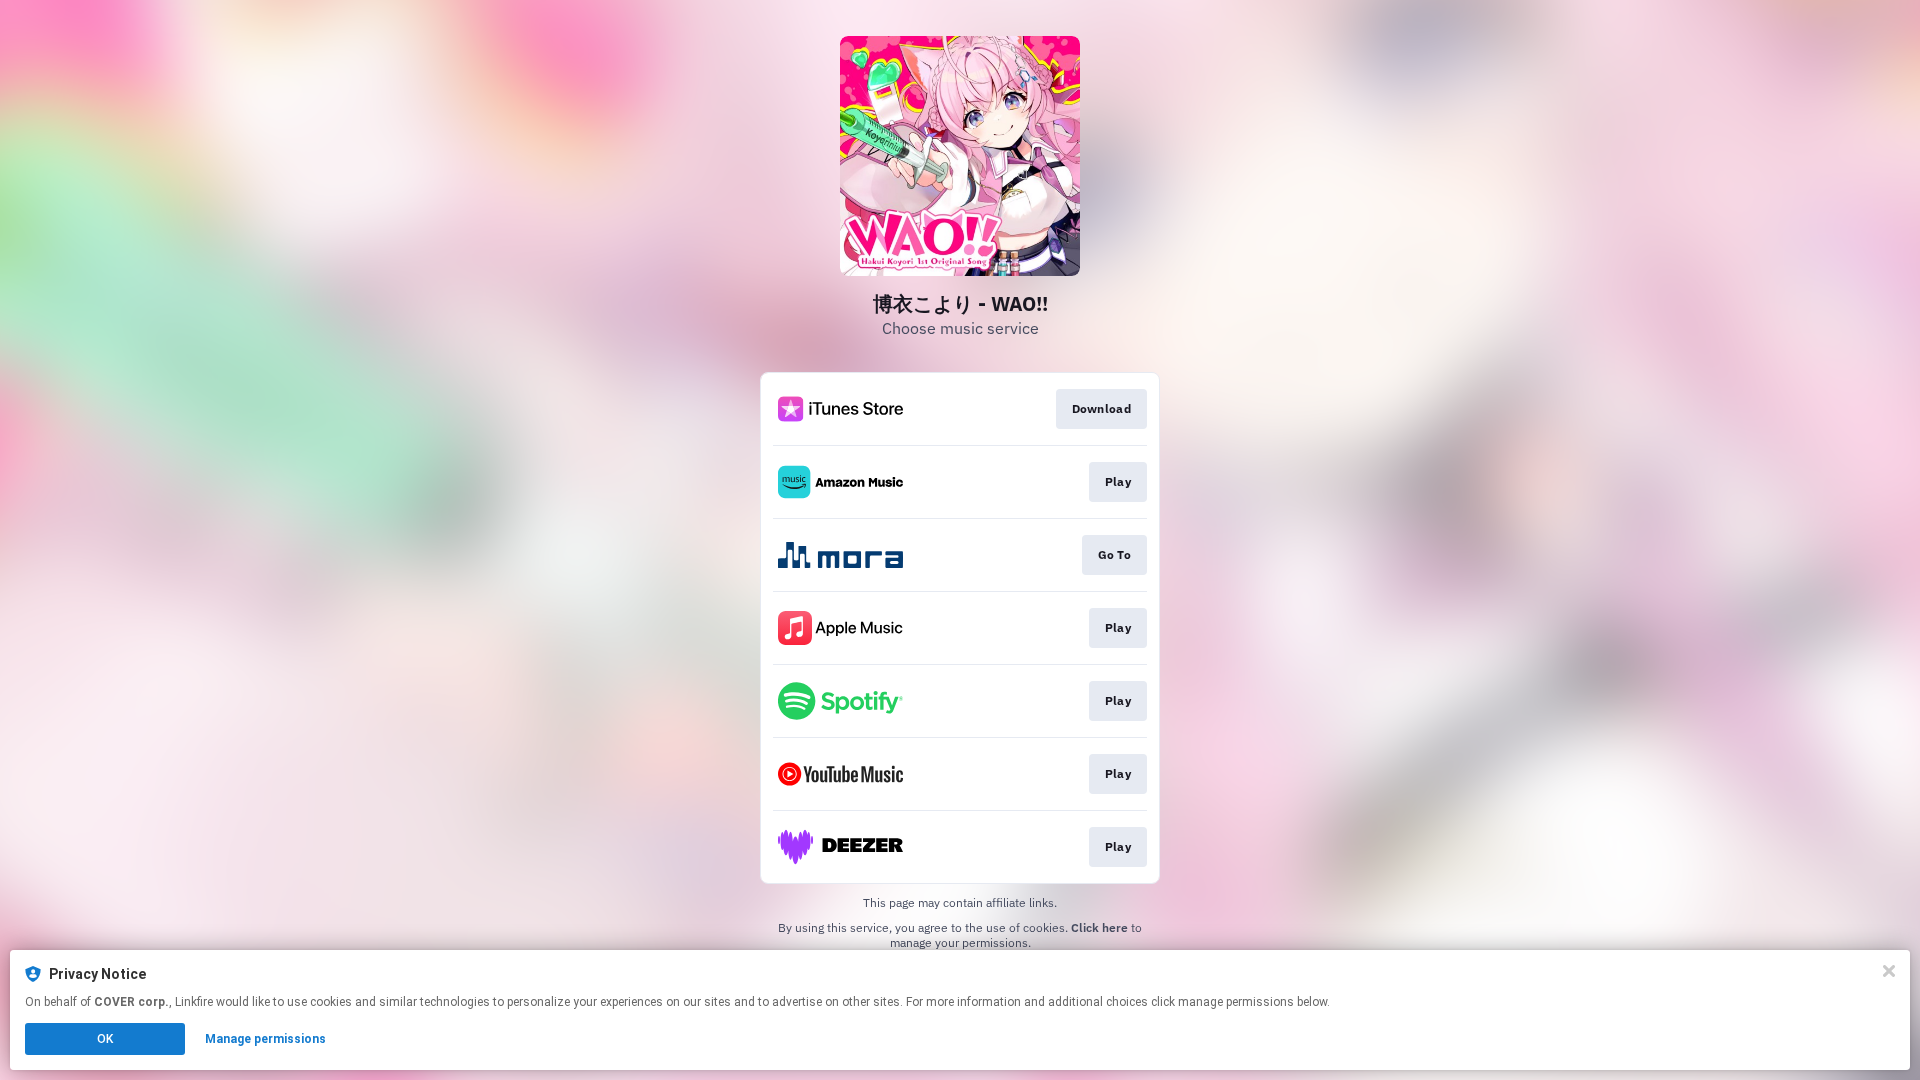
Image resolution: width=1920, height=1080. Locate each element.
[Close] (1889, 971)
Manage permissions (265, 1039)
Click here (1099, 927)
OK (105, 1039)
